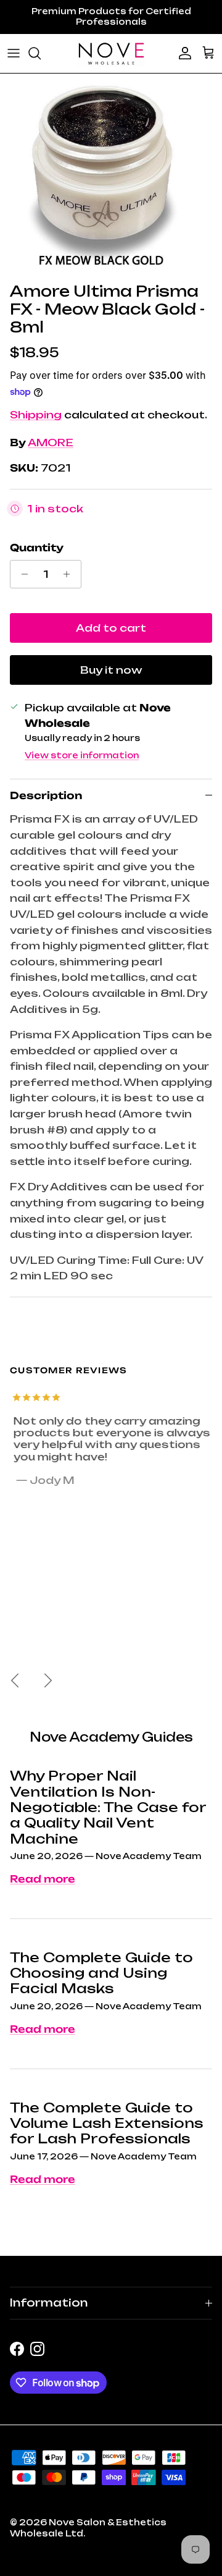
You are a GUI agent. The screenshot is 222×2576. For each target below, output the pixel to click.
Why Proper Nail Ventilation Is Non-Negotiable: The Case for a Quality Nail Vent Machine (108, 1807)
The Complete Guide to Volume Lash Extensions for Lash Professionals (107, 2123)
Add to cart (111, 628)
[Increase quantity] (70, 574)
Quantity (37, 548)
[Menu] (14, 53)
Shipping (36, 415)
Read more (43, 1879)
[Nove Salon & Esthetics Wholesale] (111, 53)
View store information (82, 755)
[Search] (41, 53)
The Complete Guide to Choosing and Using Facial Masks (101, 1973)
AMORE (51, 443)
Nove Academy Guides (111, 1737)
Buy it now (111, 670)
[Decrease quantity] (21, 574)
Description (46, 795)
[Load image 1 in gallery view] (101, 175)
